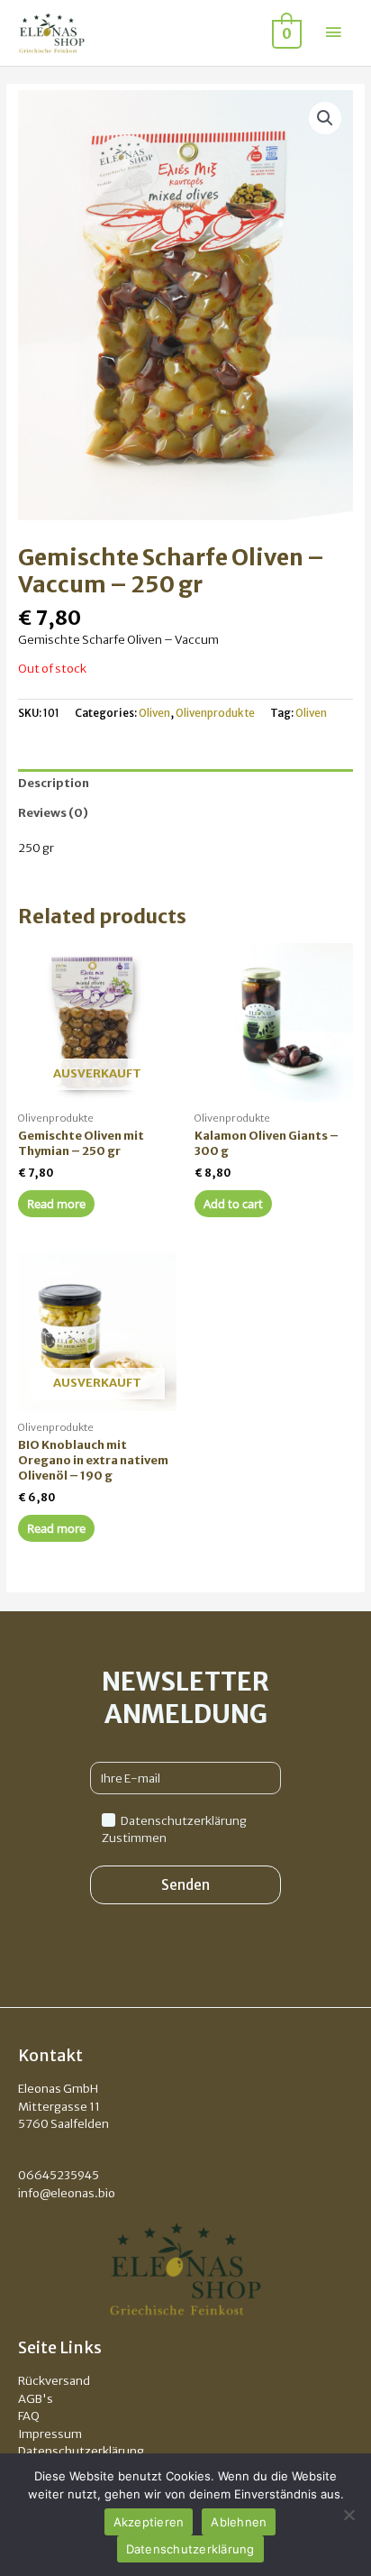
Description (54, 783)
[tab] (185, 784)
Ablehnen (239, 2522)
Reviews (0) (53, 813)
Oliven (154, 713)
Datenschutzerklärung (190, 2549)
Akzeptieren (149, 2522)
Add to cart (233, 1204)
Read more (56, 1204)
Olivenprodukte (215, 713)
